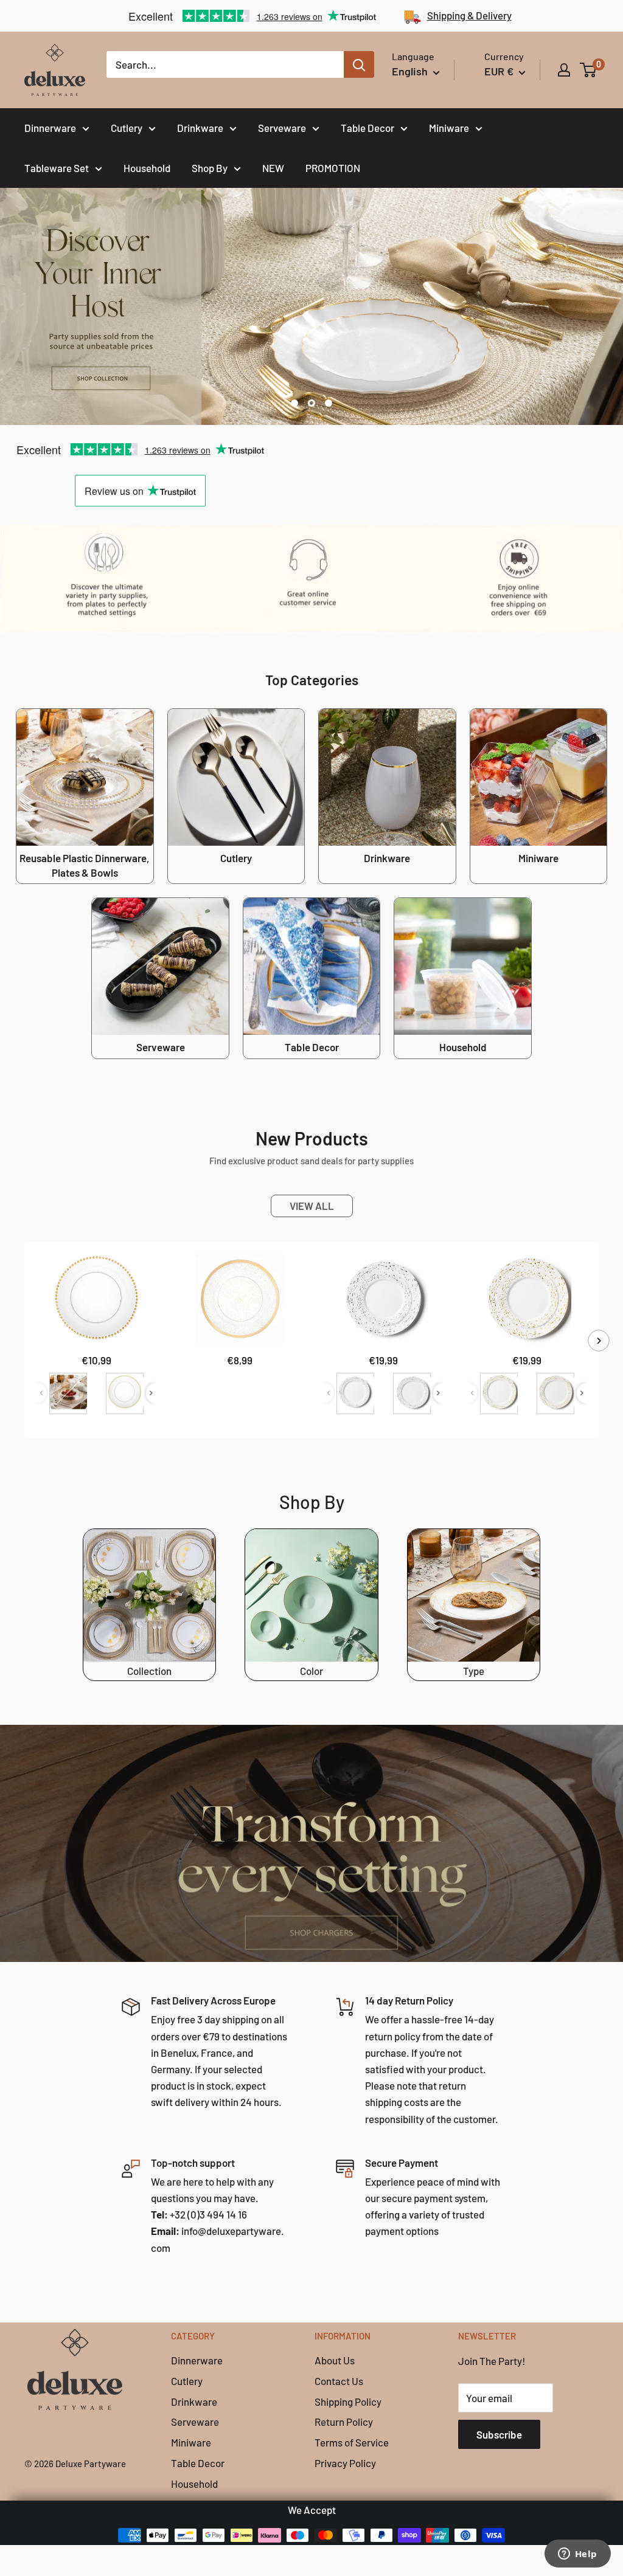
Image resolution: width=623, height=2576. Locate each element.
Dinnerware (50, 128)
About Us (335, 2360)
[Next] (599, 1340)
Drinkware (200, 128)
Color (311, 1671)
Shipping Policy (348, 2402)
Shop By (210, 168)
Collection (149, 1671)
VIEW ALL (312, 1206)
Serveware (282, 128)
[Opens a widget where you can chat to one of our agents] (577, 2555)
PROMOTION (333, 168)
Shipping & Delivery (469, 15)
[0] (589, 70)
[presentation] (151, 1393)
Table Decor (367, 128)
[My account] (564, 70)
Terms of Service (352, 2442)
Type (474, 1671)
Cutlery (127, 128)
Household (147, 168)
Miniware (449, 128)
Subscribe (499, 2434)
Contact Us (339, 2381)
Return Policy (344, 2422)
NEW (273, 168)
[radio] (68, 1393)
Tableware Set (57, 168)
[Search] (359, 64)
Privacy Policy (345, 2463)
